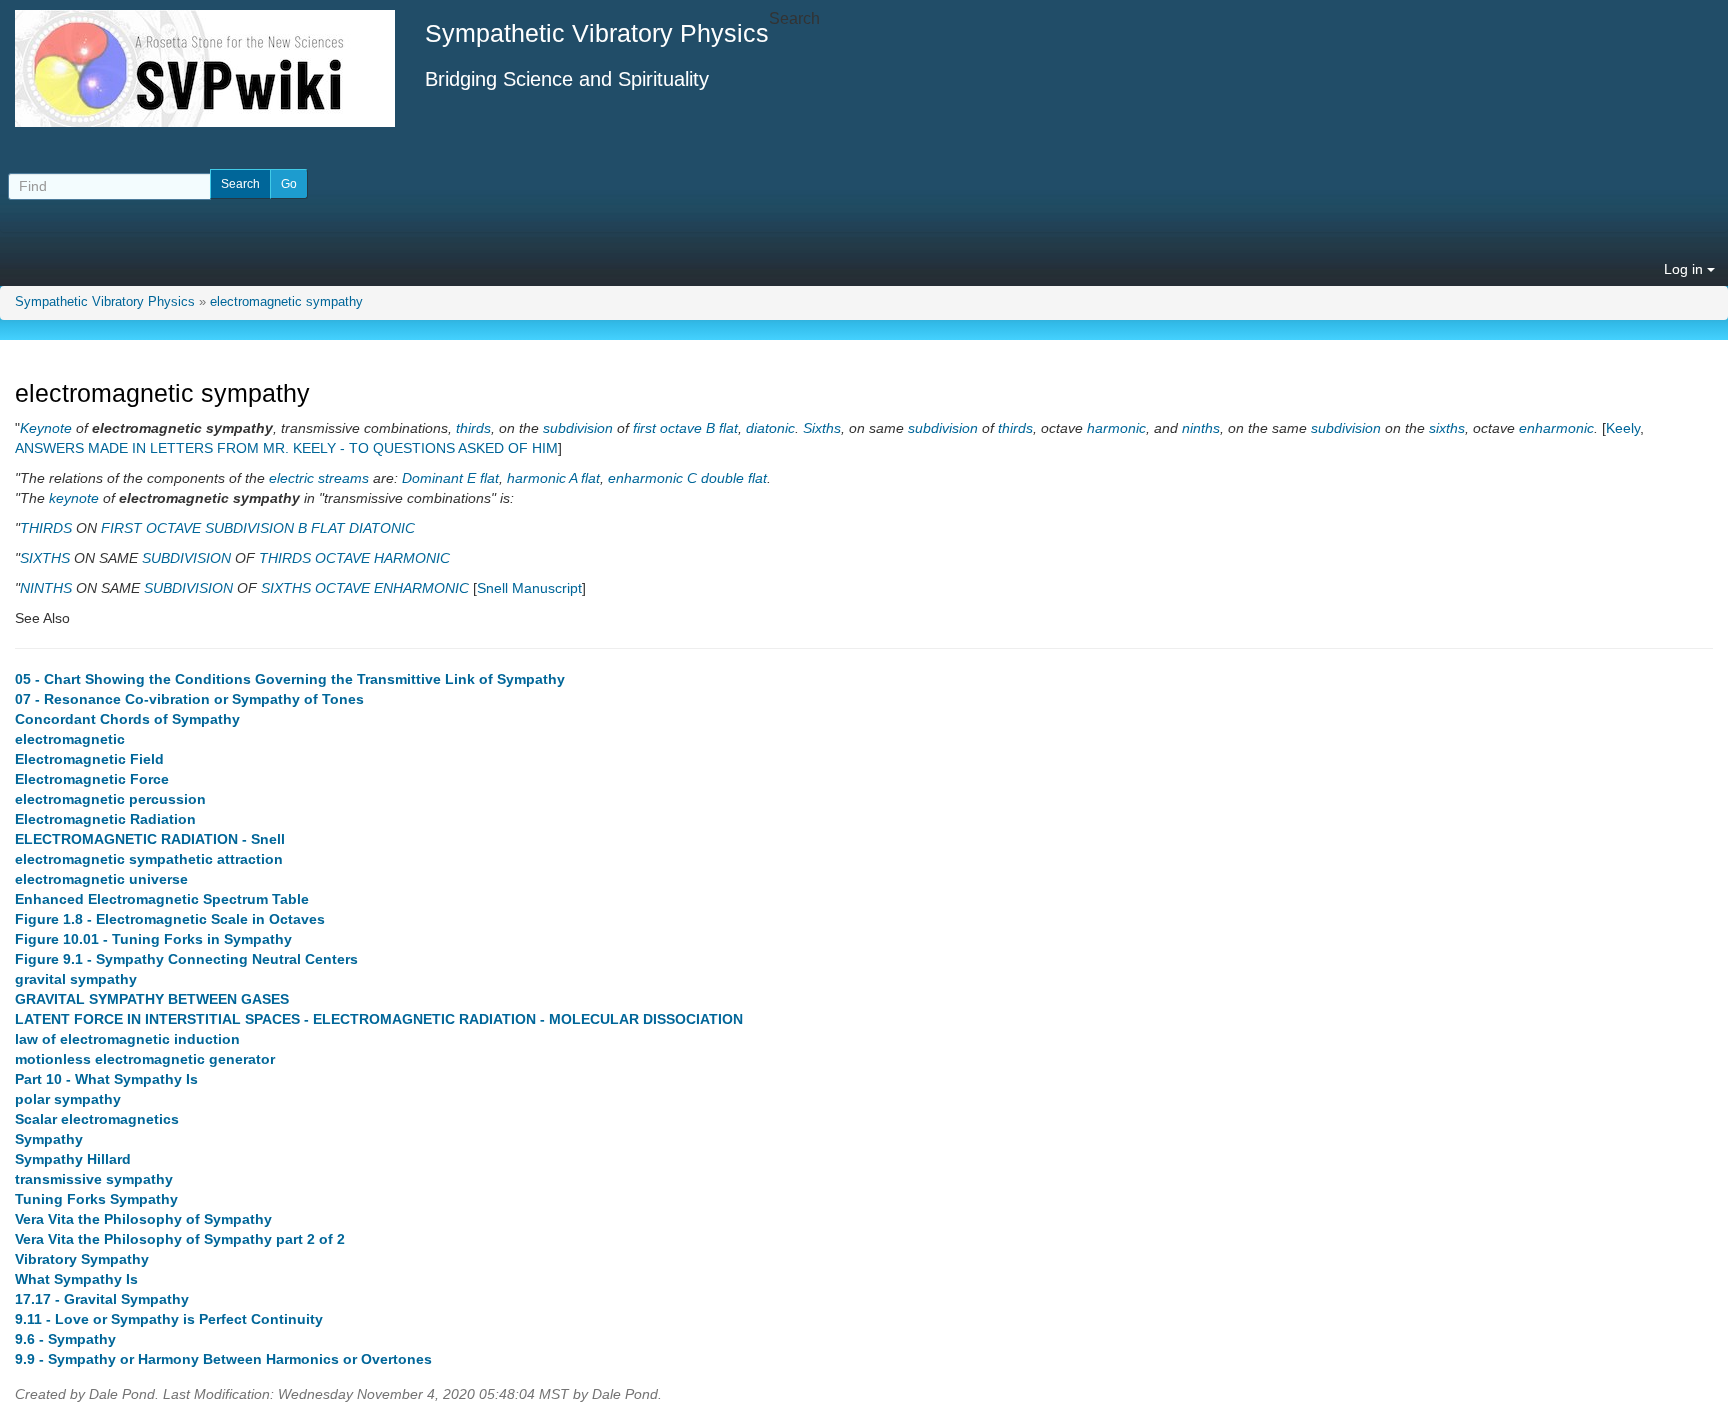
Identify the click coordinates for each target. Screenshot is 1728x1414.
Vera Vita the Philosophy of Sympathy (143, 1219)
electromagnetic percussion (110, 799)
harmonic (1116, 428)
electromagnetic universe (101, 879)
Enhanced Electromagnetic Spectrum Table (162, 899)
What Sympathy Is (76, 1279)
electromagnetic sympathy (286, 302)
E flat (483, 478)
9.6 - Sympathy (65, 1339)
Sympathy (49, 1139)
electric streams (319, 478)
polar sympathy (68, 1099)
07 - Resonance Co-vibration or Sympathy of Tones (189, 699)
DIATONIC (382, 528)
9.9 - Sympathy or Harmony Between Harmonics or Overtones (223, 1359)
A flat (584, 478)
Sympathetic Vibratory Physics (105, 302)
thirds (473, 428)
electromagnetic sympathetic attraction (149, 859)
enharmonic (1556, 428)
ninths (1201, 428)
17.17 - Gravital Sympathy (102, 1299)
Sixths (822, 428)
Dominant (432, 478)
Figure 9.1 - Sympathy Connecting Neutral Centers (186, 959)
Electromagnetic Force (92, 779)
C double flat (727, 478)
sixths (1447, 428)
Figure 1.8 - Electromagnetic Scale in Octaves (170, 919)
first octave (667, 428)
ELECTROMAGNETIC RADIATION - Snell (150, 839)
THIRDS (46, 528)
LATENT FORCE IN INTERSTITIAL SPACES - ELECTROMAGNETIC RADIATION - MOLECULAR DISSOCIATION (379, 1019)
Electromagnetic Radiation (105, 819)
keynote (74, 498)
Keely (1623, 428)
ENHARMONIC (421, 588)
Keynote (46, 428)
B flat (722, 428)
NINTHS (46, 588)
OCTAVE (342, 558)
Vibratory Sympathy (82, 1259)
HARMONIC (412, 558)
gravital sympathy (76, 979)
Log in (1685, 269)
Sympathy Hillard (73, 1159)
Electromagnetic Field (89, 759)
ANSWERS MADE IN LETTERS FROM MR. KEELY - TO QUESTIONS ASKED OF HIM (286, 448)
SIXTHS (45, 558)
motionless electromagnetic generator (145, 1059)
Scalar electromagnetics (97, 1119)
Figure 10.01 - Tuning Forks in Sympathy (153, 939)
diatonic (770, 428)
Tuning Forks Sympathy (96, 1199)
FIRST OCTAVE (151, 528)
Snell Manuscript (529, 588)
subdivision (578, 428)
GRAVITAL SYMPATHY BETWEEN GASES (152, 999)
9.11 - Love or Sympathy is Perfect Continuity (169, 1319)
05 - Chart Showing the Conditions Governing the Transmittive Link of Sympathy (290, 679)
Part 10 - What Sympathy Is (106, 1079)
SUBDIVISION (249, 528)
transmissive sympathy (94, 1179)
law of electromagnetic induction (127, 1039)
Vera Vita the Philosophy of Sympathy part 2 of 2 (180, 1239)
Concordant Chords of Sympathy (127, 719)
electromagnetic (70, 739)
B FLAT (321, 528)
